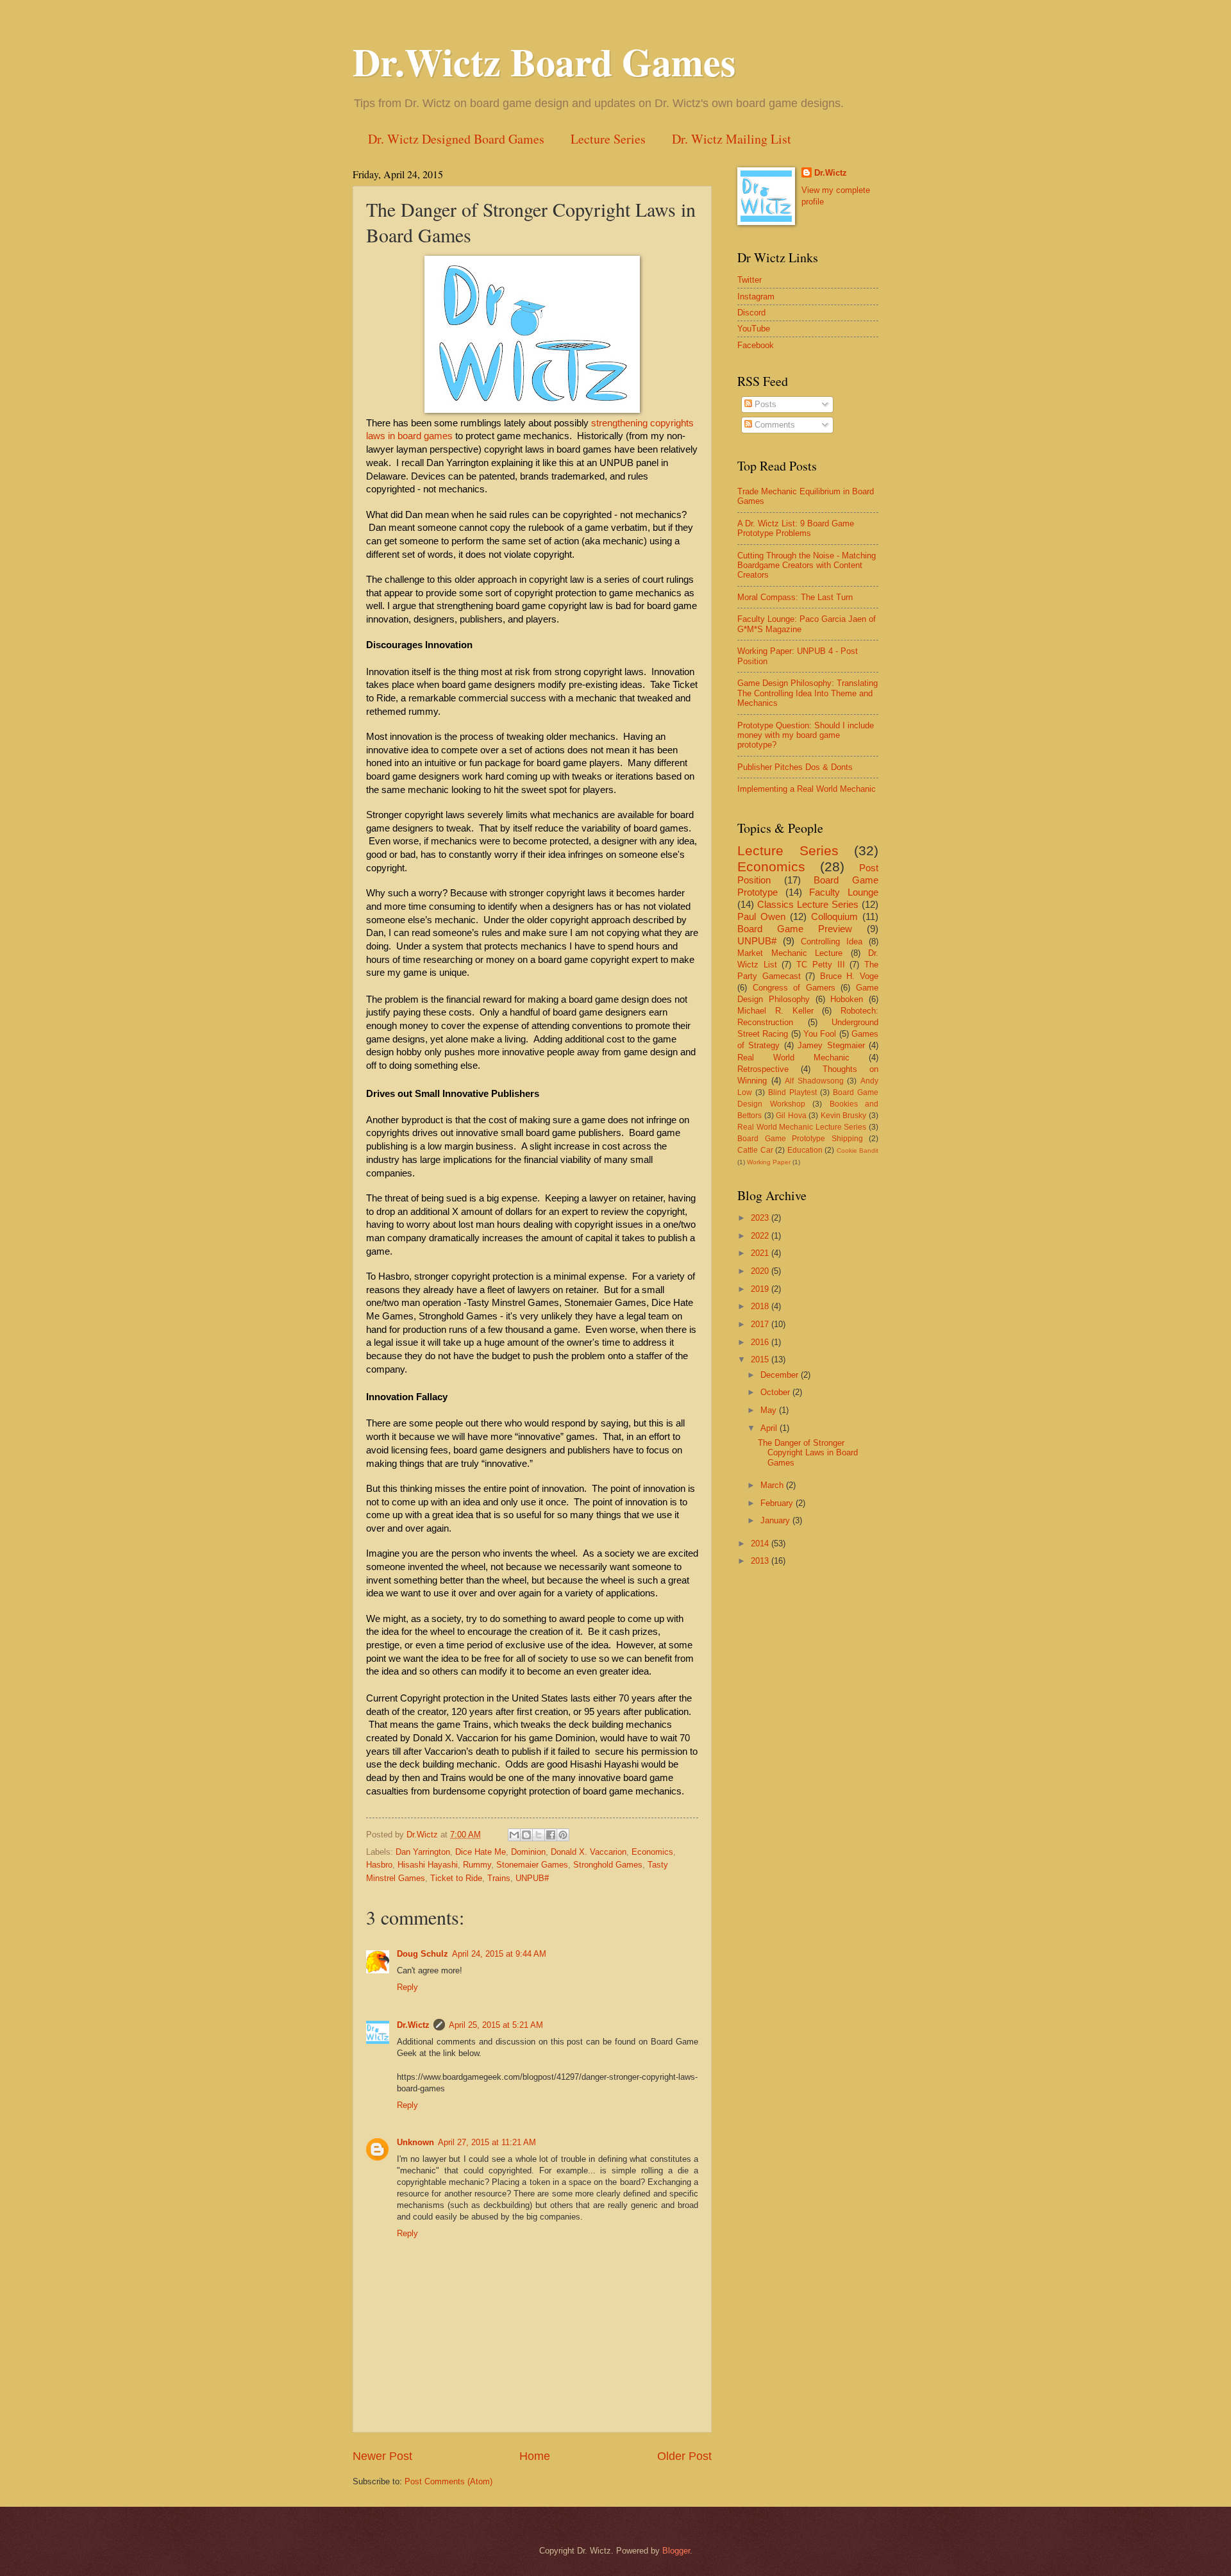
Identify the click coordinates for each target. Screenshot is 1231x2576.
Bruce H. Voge (849, 976)
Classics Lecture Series (808, 904)
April (770, 1428)
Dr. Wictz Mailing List (732, 139)
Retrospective (763, 1069)
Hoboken (847, 999)
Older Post (684, 2456)
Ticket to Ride (456, 1878)
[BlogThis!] (526, 1835)
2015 (761, 1359)
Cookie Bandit (858, 1150)
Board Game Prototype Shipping (800, 1139)
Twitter (749, 280)
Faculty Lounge (844, 892)
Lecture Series (608, 139)
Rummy (477, 1865)
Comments (774, 425)
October (776, 1392)
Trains (499, 1878)
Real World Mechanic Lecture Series (802, 1127)
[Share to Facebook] (551, 1835)
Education (805, 1150)
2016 (761, 1342)
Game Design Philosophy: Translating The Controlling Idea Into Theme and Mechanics (808, 693)
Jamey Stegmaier (831, 1045)
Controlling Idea (832, 941)
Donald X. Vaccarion (589, 1852)
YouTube (754, 329)
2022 (761, 1236)
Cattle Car (755, 1150)
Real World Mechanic (793, 1058)
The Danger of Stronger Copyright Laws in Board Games (808, 1453)
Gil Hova (791, 1116)
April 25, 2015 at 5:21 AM (496, 2025)
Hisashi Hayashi (428, 1865)
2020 (761, 1271)
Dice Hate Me (481, 1852)
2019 (761, 1289)
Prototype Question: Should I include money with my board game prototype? (806, 735)
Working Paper (769, 1162)
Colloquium (834, 916)
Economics (652, 1852)
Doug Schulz (423, 1954)
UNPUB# (532, 1878)
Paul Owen (761, 916)
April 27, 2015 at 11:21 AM (487, 2142)
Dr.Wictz (413, 2025)
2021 (761, 1253)
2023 (761, 1218)
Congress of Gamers (794, 988)
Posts (764, 404)
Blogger (676, 2551)
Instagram (756, 297)
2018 (761, 1306)
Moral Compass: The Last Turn (795, 597)
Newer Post (382, 2456)
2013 (761, 1561)
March (773, 1485)
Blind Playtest (792, 1092)
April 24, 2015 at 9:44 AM (499, 1954)
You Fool (820, 1034)
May (770, 1410)
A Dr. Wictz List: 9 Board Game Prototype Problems (796, 528)
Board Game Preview (795, 929)
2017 (761, 1324)
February (778, 1503)
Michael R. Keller (775, 1011)
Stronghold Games (608, 1865)
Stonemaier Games (532, 1865)
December (781, 1375)
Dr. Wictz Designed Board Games (456, 139)
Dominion (528, 1852)
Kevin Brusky (844, 1116)
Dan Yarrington (423, 1852)
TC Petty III (820, 965)
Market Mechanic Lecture (790, 953)
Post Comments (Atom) (448, 2481)
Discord (751, 313)
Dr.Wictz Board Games (544, 61)
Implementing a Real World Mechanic (807, 789)
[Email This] (514, 1835)
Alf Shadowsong (814, 1081)
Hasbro (379, 1865)
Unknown (415, 2142)
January (776, 1520)
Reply (407, 1987)
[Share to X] (539, 1835)
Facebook (756, 345)
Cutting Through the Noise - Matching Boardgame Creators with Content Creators (807, 565)
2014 (761, 1543)
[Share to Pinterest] (563, 1835)
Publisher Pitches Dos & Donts (795, 767)
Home (535, 2456)
